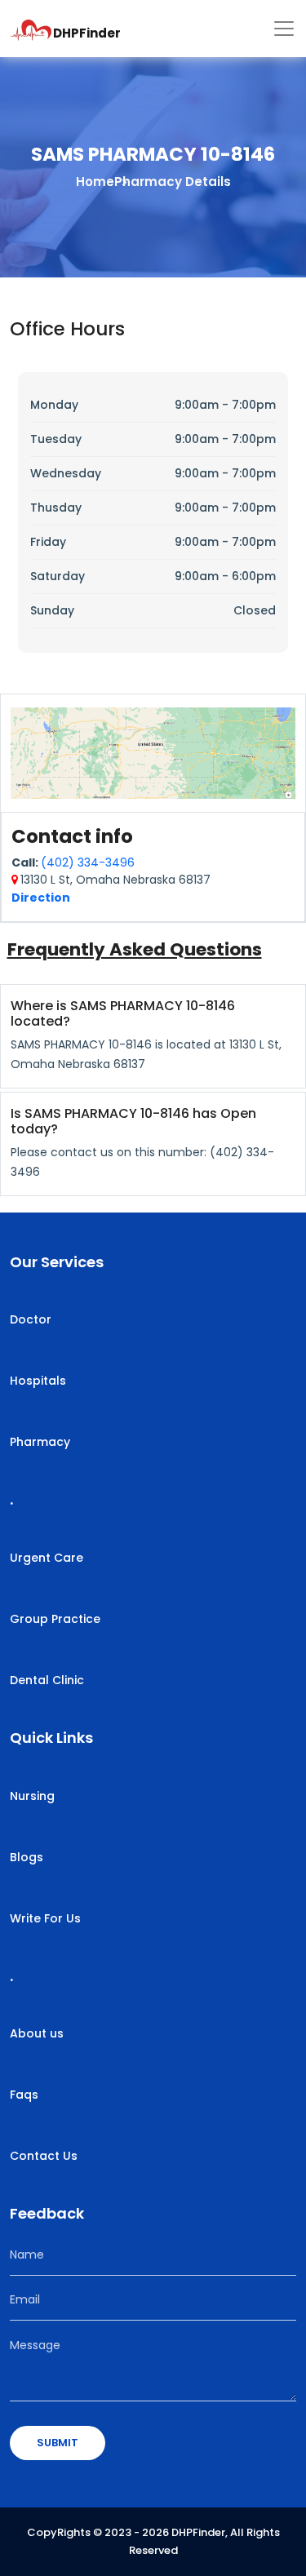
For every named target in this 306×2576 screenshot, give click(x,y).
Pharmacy (40, 1442)
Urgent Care (47, 1558)
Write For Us (45, 1918)
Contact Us (44, 2156)
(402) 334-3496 (88, 862)
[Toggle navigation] (284, 29)
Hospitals (38, 1381)
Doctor (31, 1319)
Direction (41, 898)
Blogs (27, 1857)
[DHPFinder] (31, 29)
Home (95, 182)
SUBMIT (58, 2443)
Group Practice (55, 1619)
